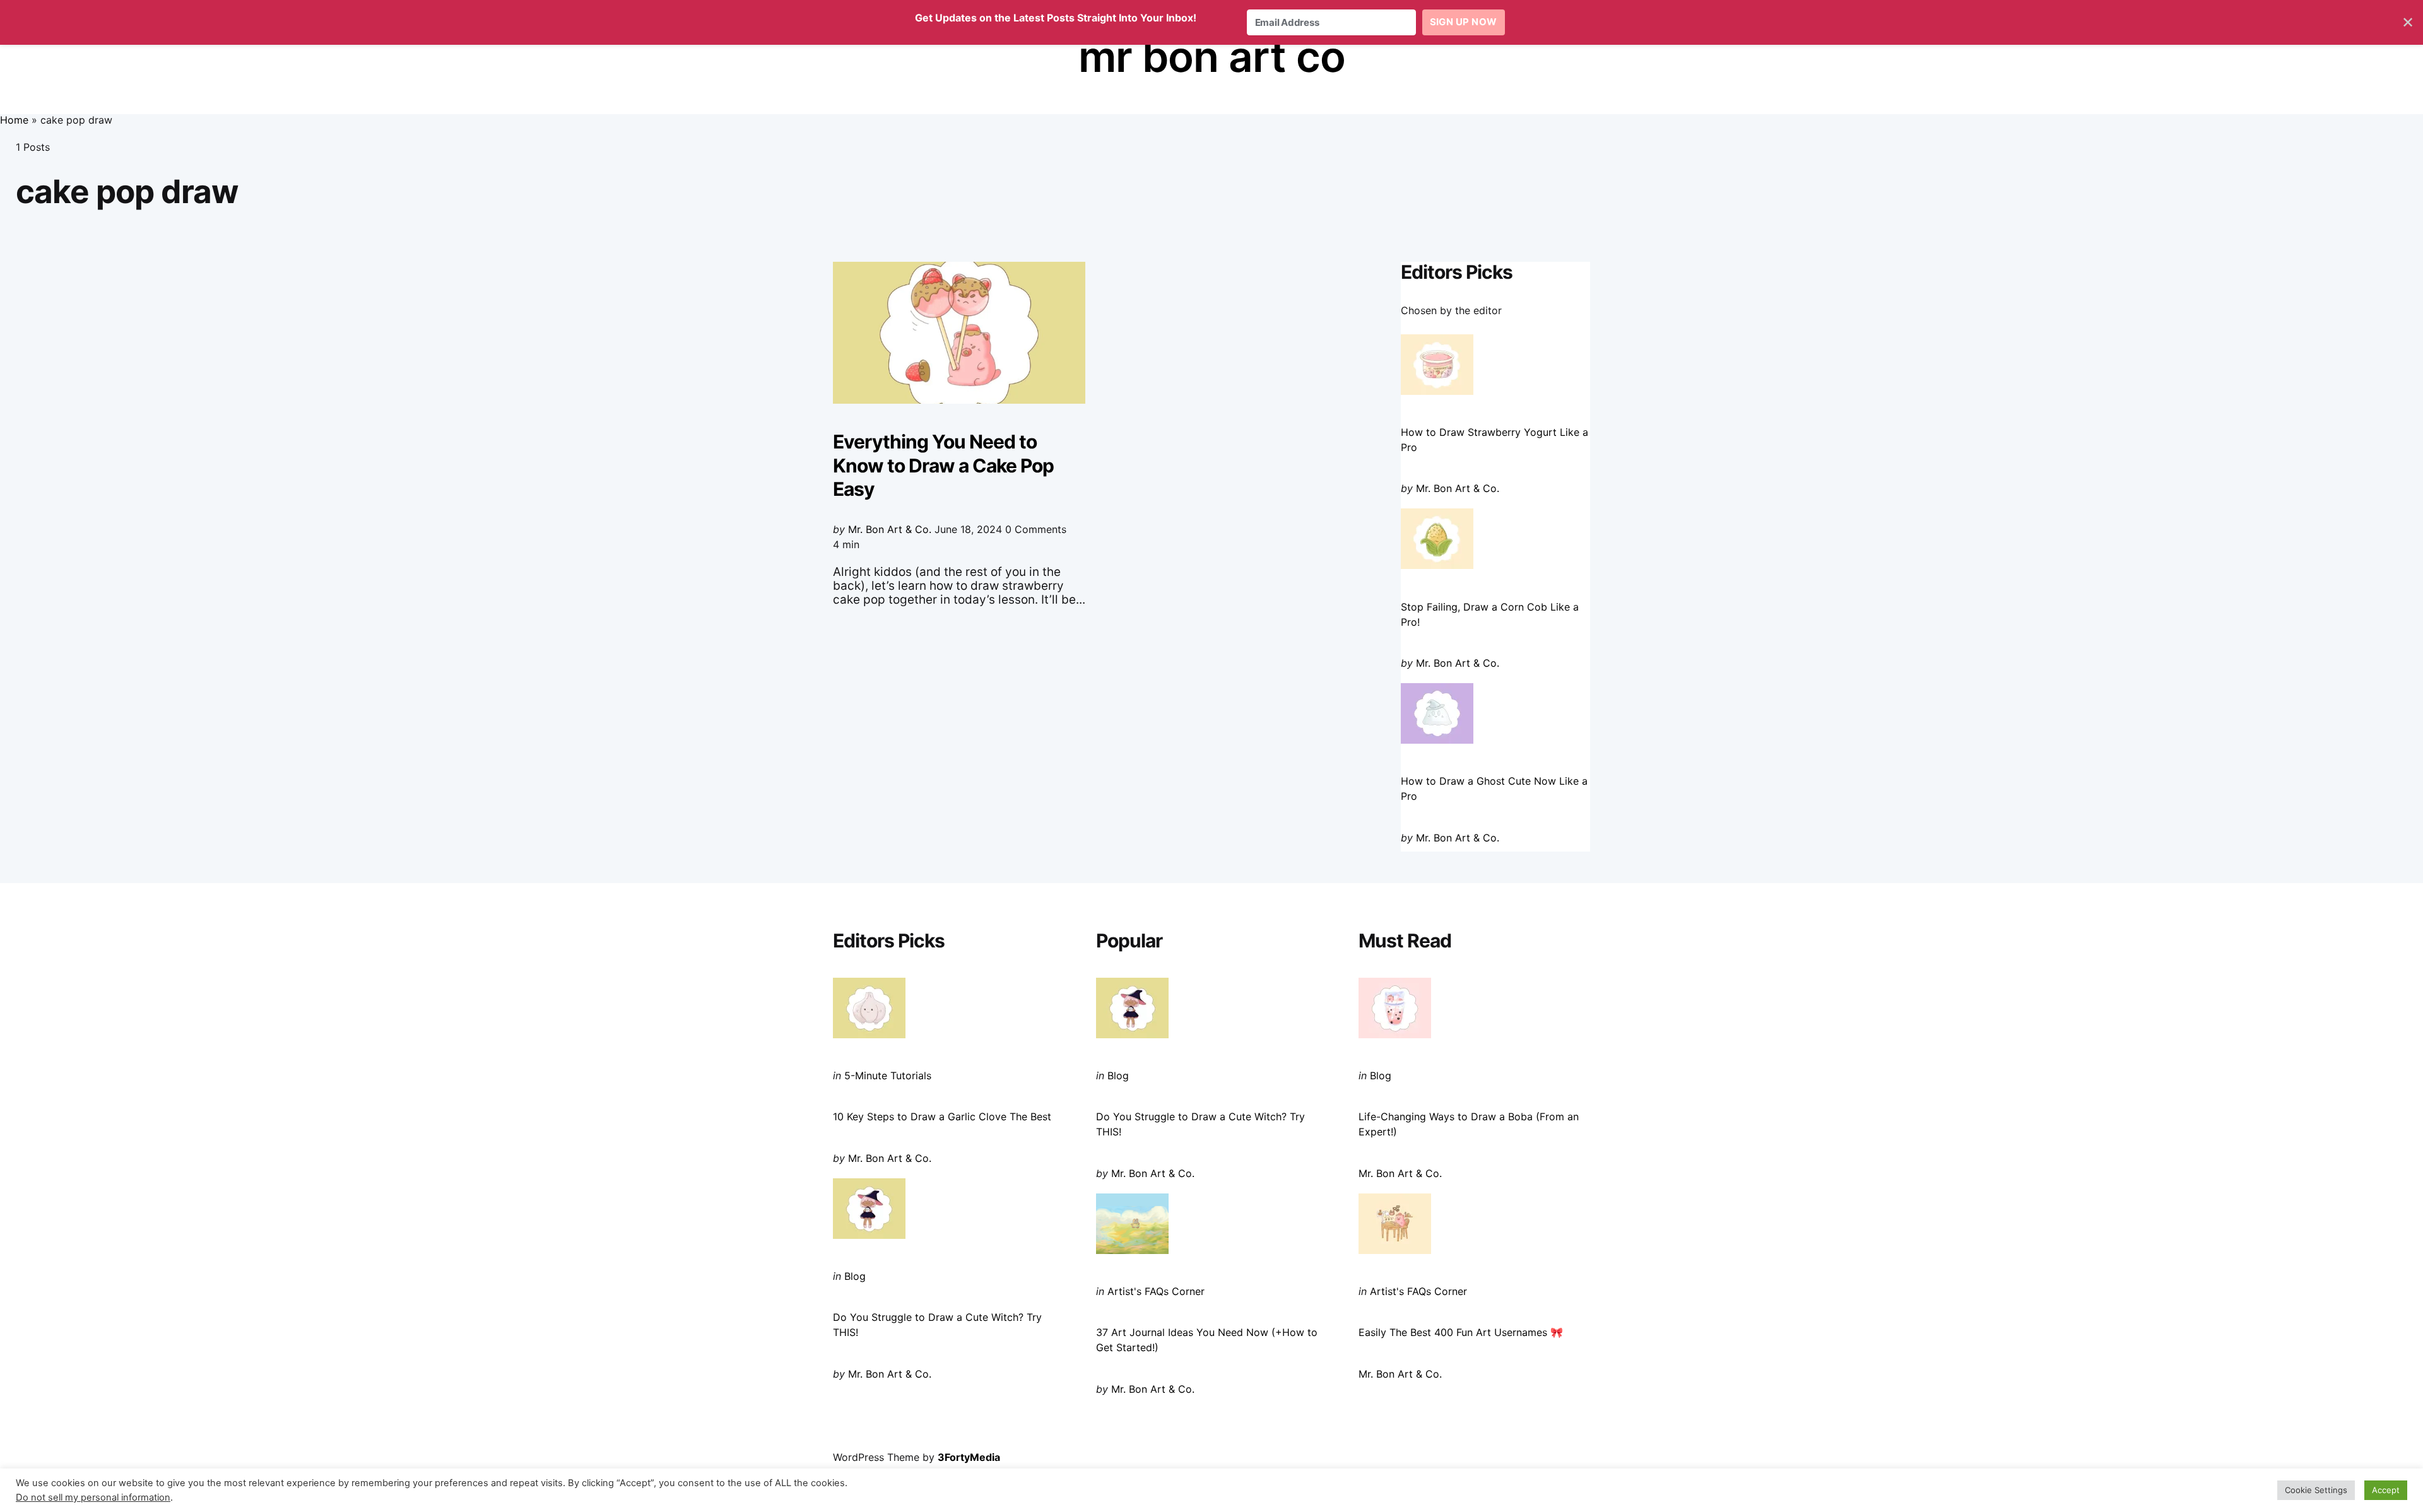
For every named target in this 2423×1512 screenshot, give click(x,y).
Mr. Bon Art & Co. (890, 529)
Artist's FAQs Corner (1156, 1291)
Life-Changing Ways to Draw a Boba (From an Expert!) (1469, 1124)
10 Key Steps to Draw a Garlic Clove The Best (942, 1116)
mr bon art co (1212, 56)
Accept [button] (2386, 1490)
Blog (855, 1276)
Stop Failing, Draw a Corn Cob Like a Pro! (1490, 614)
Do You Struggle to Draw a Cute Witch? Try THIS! (937, 1325)
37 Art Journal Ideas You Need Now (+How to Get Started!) (1207, 1340)
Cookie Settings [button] (2316, 1490)
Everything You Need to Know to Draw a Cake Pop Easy (943, 465)
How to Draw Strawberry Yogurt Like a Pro (1494, 440)
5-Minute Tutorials (888, 1075)
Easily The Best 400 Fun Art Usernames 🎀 (1461, 1332)
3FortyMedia (969, 1457)
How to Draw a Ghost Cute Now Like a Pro (1494, 788)
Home (14, 120)
